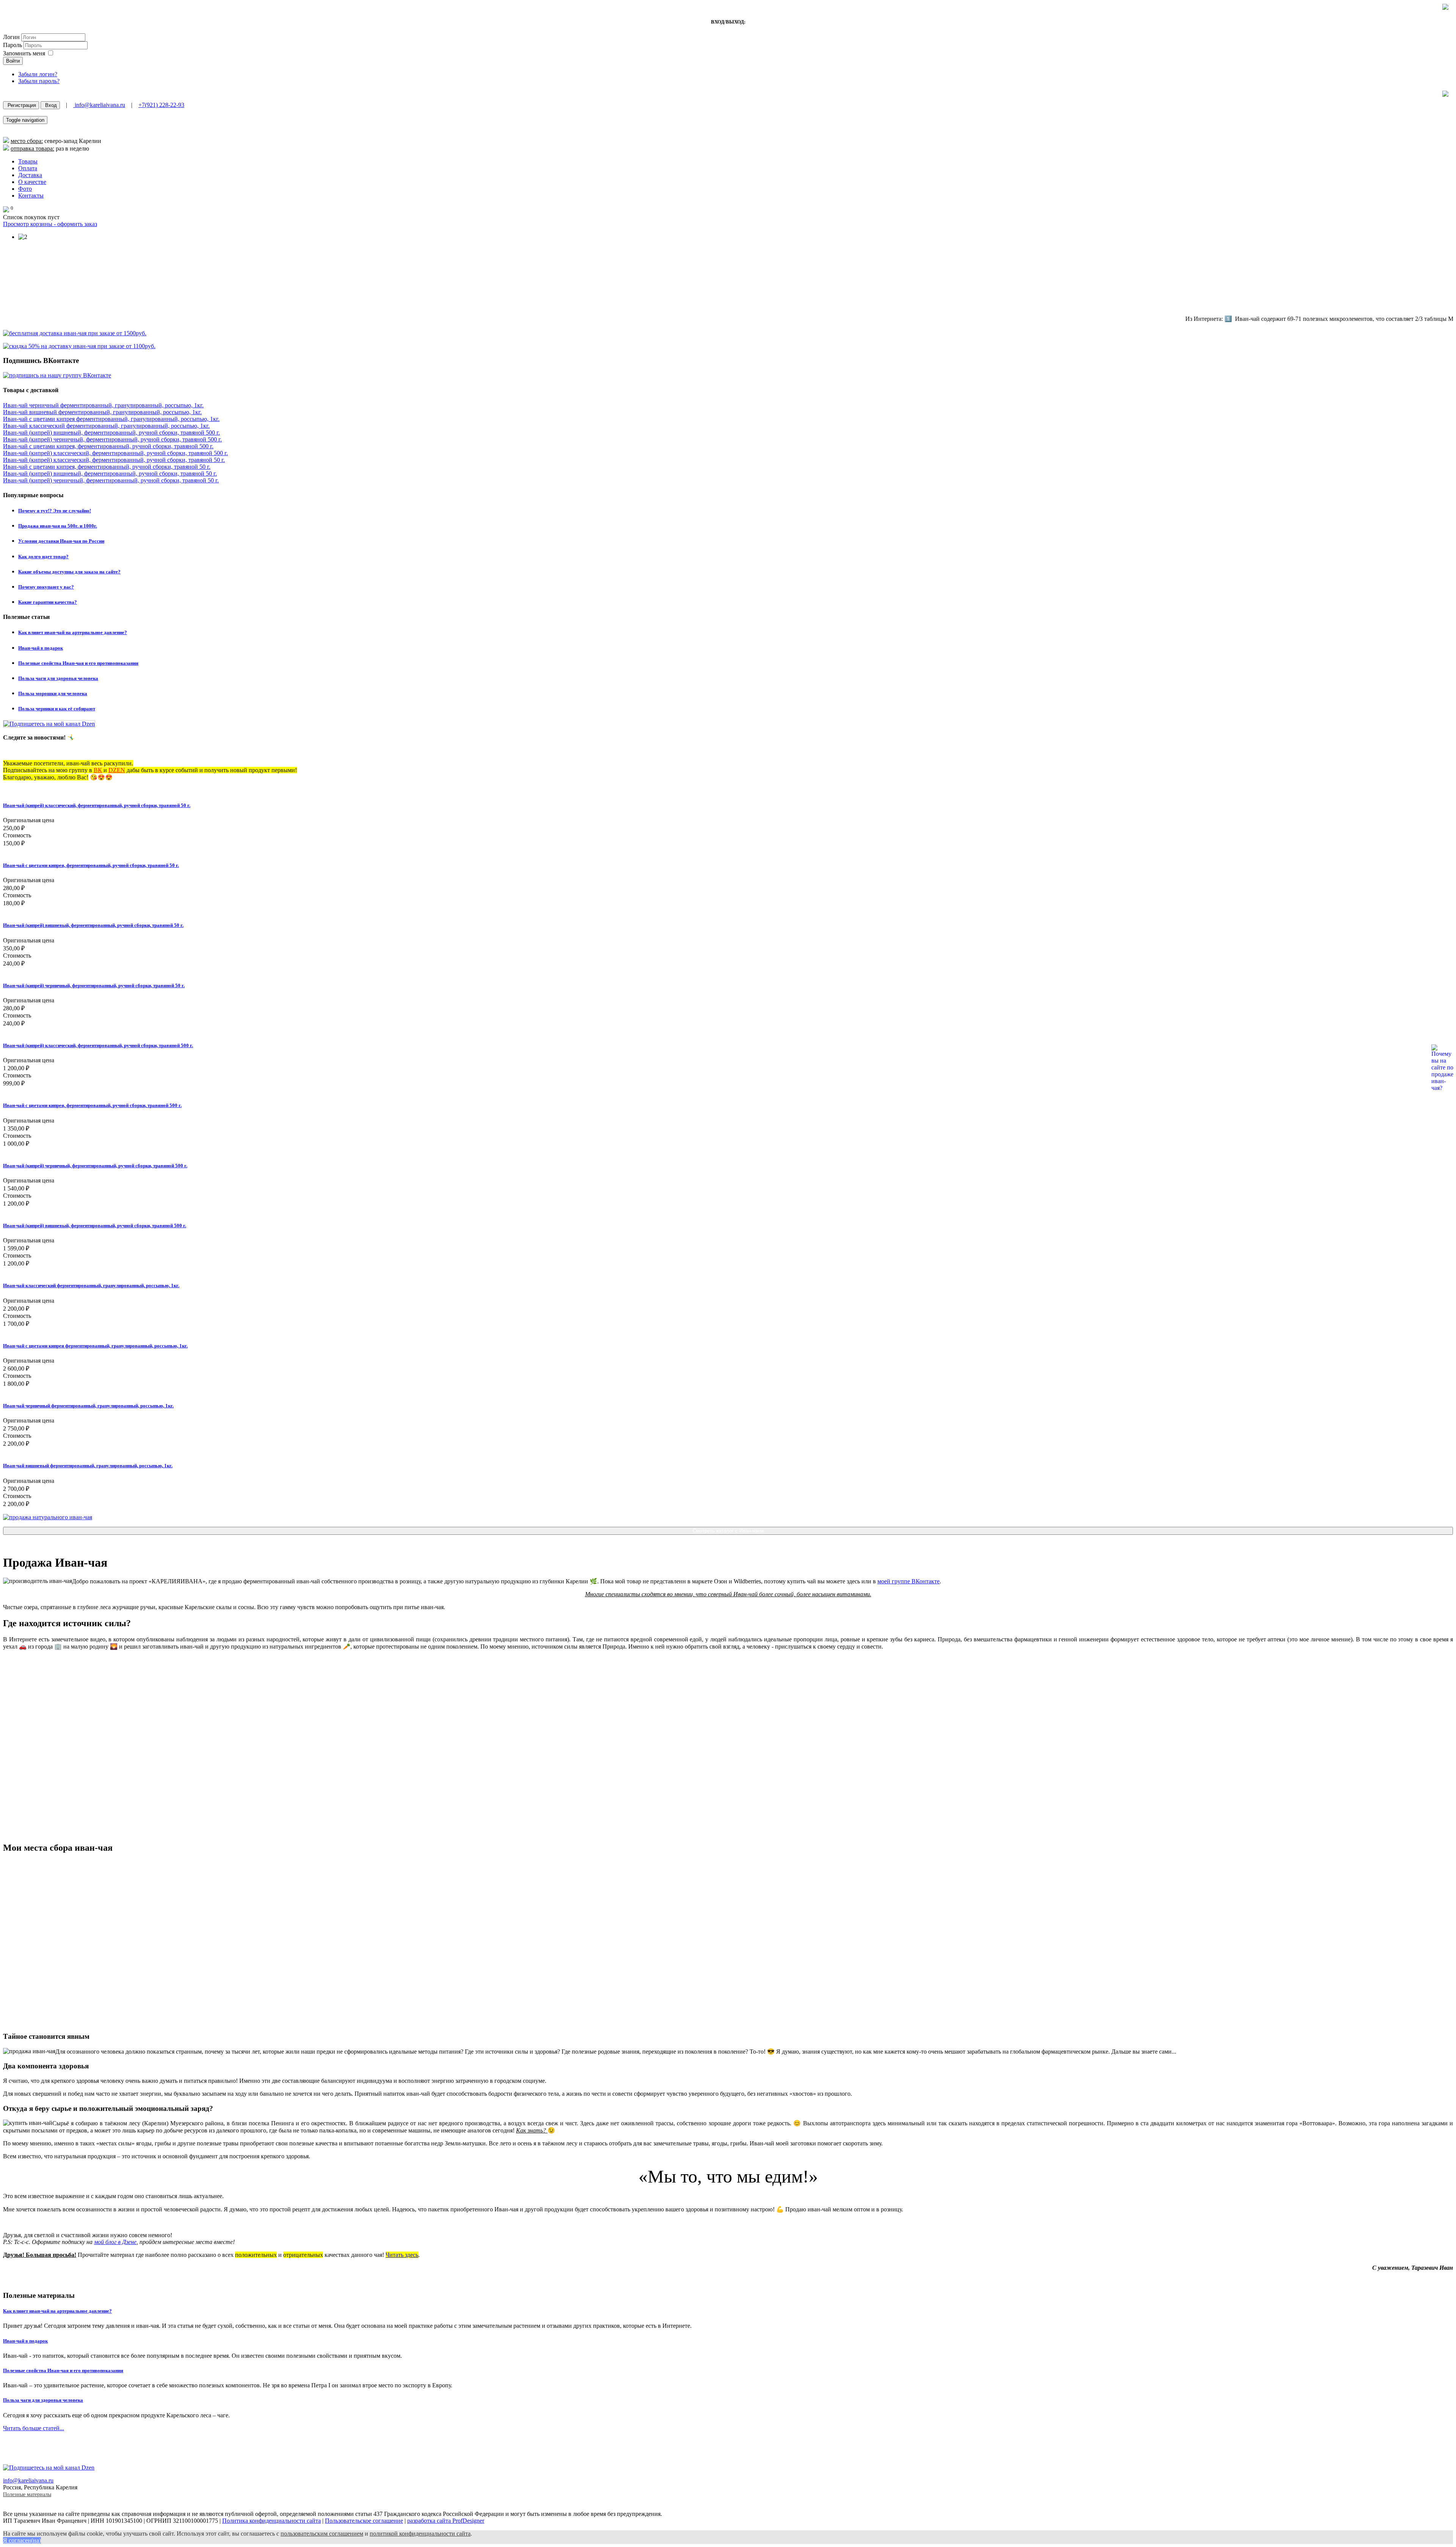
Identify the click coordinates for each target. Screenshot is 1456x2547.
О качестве (32, 182)
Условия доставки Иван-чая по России (61, 541)
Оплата (28, 168)
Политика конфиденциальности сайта (271, 2521)
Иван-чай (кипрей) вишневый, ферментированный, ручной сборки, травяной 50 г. (110, 473)
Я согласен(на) (22, 2540)
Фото (25, 189)
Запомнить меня (24, 53)
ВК (98, 770)
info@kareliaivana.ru (99, 105)
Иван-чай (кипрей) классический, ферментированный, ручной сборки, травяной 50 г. (114, 460)
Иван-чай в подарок (41, 648)
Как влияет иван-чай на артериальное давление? (73, 632)
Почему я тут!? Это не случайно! (55, 511)
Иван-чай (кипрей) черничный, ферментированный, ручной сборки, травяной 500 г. (112, 439)
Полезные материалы (27, 2494)
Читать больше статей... (34, 2428)
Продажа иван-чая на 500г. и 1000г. (58, 526)
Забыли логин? (38, 74)
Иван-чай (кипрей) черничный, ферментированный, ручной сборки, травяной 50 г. (111, 480)
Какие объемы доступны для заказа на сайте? (69, 572)
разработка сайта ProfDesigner (446, 2521)
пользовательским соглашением (322, 2534)
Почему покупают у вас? (46, 587)
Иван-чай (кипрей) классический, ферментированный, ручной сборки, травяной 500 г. (115, 453)
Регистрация (21, 105)
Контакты (31, 196)
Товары (28, 161)
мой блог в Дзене (115, 2242)
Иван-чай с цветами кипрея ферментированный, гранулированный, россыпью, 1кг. (111, 419)
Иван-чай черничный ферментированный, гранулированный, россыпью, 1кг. (103, 405)
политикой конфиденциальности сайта (420, 2534)
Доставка (30, 175)
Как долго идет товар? (43, 557)
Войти (13, 61)
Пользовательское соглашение (364, 2521)
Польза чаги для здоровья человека (58, 678)
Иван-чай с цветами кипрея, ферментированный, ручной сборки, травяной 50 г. (107, 467)
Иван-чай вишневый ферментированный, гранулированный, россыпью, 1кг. (102, 412)
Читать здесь (402, 2255)
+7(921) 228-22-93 (161, 105)
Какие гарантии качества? (48, 602)
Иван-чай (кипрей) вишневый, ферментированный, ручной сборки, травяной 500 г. (111, 433)
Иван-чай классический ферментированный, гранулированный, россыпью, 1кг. (106, 426)
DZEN (117, 770)
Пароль (13, 45)
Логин (11, 37)
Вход (50, 105)
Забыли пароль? (39, 81)
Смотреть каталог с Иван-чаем (728, 1531)
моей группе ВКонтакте (908, 1581)
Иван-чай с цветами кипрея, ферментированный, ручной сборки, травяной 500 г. (108, 446)
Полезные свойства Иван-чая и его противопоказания (78, 663)
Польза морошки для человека (53, 693)
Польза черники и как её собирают (57, 709)
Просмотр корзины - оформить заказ (50, 224)
